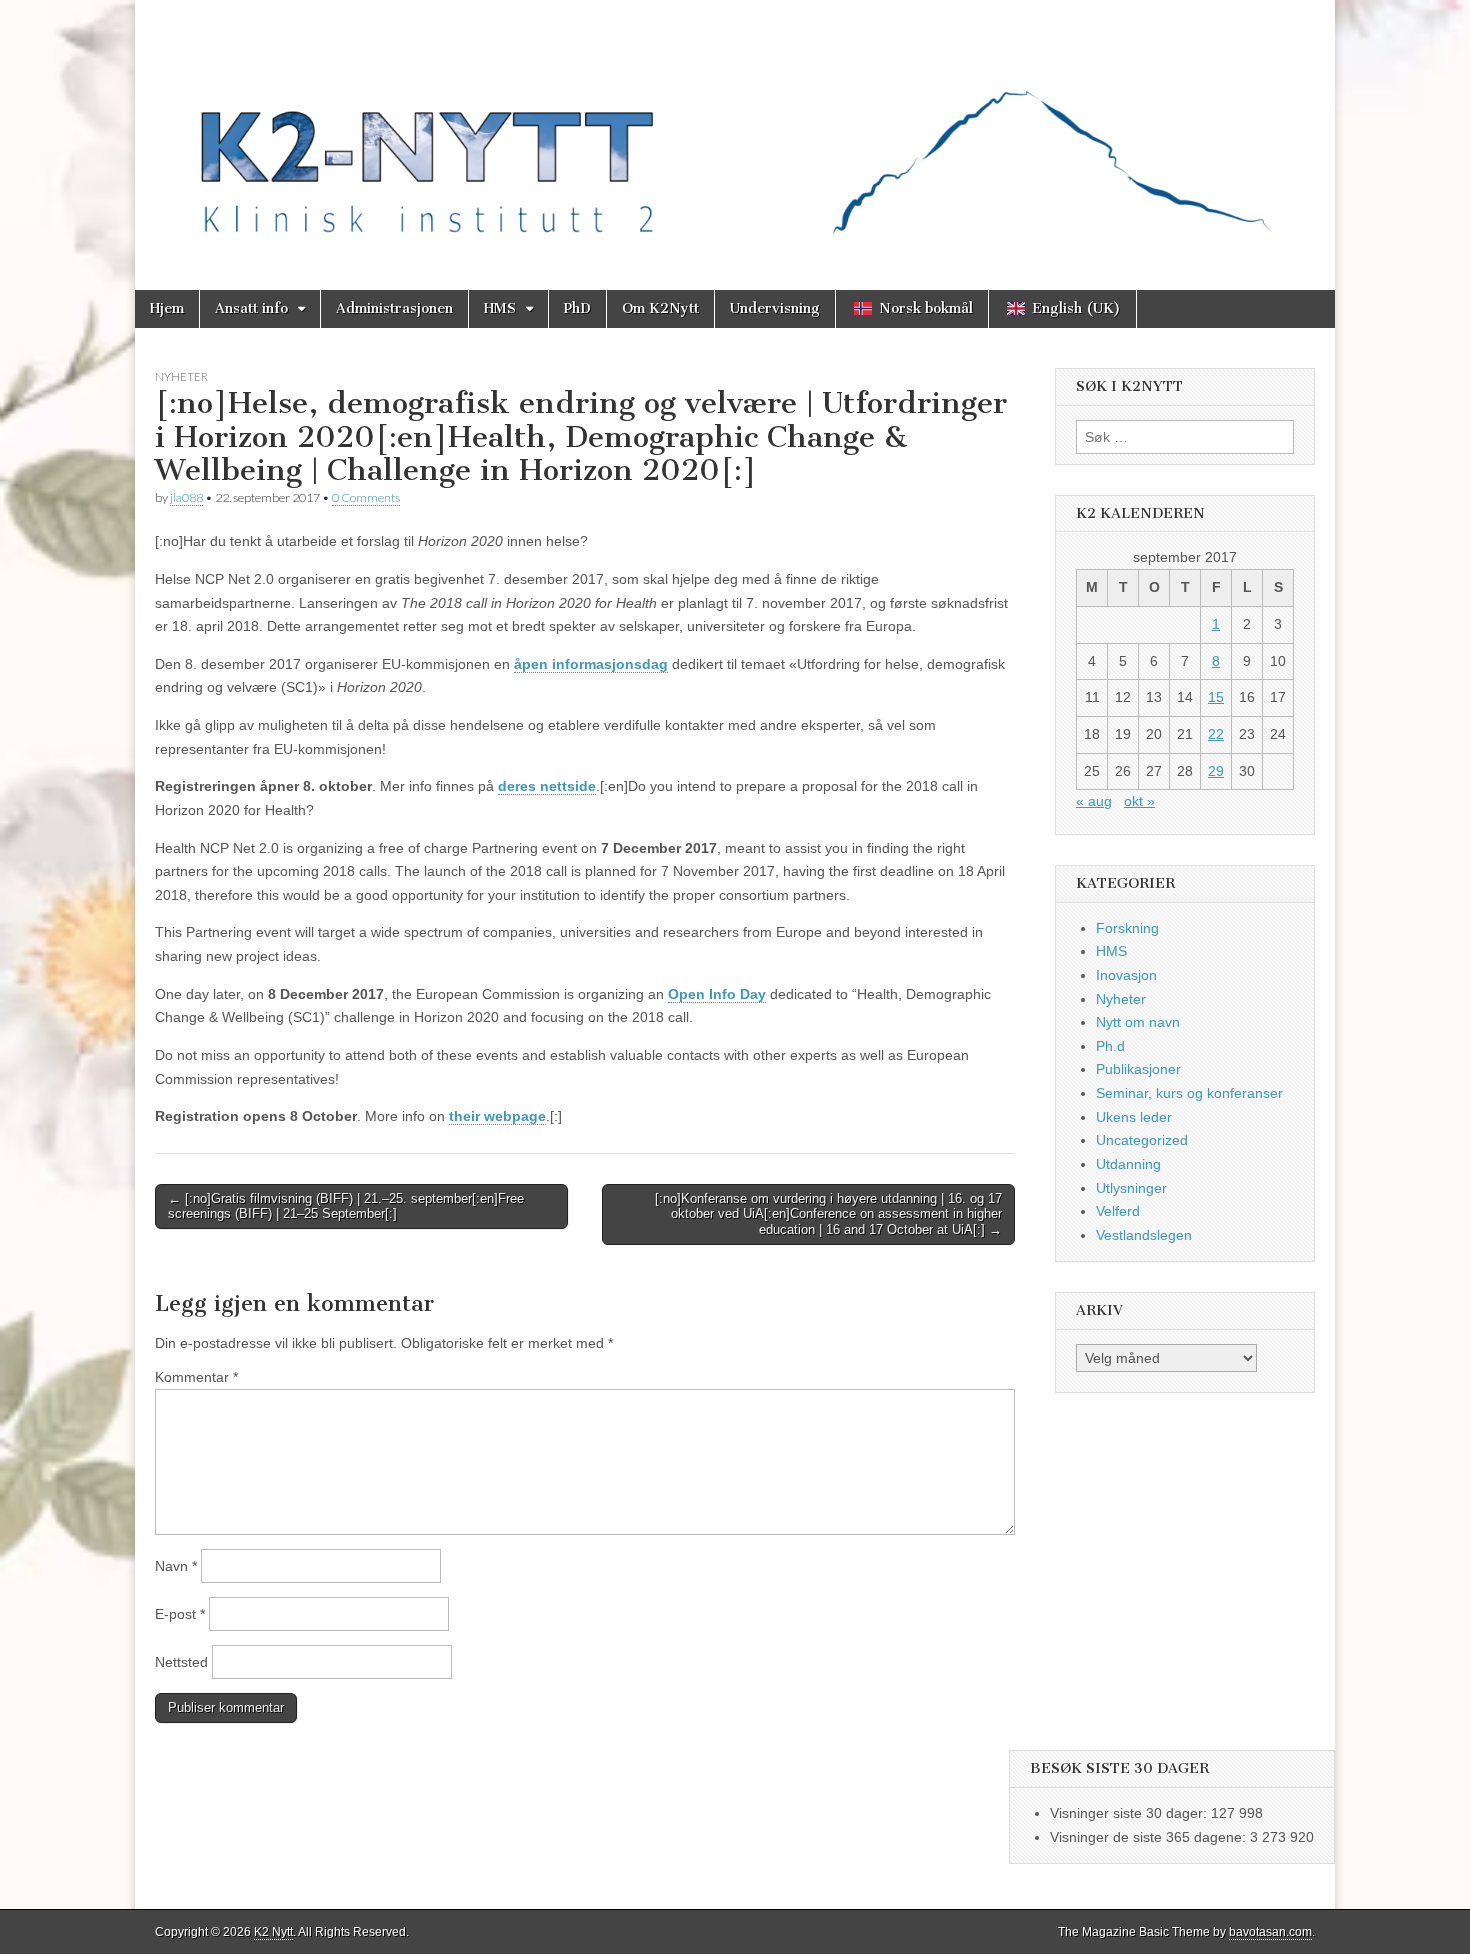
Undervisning (775, 308)
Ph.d (1110, 1046)
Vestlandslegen (1144, 1235)
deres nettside (547, 786)
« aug (1094, 801)
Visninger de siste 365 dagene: (1150, 1837)
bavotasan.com (1270, 1932)
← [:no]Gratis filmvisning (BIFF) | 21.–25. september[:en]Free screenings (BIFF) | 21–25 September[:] (346, 1206)
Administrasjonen (394, 308)
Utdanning (1128, 1164)
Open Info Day (717, 994)
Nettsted (181, 1662)
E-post (180, 1614)
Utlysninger (1131, 1188)
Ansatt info (251, 308)
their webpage (497, 1116)
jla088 (186, 497)
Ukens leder (1134, 1117)
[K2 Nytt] (735, 130)
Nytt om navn (1138, 1022)
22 (1216, 734)
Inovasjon (1126, 975)
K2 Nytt (273, 1932)
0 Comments (366, 497)
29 (1216, 771)
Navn (176, 1566)
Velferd (1118, 1211)
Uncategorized (1142, 1140)
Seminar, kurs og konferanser (1189, 1093)
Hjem (167, 308)
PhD (577, 308)
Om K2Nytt (660, 308)
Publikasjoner (1138, 1069)
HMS (500, 308)
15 (1216, 697)
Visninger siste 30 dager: (1130, 1813)
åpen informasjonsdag (591, 664)
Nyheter (181, 376)
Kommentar (196, 1377)
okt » (1139, 801)
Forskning (1127, 928)
